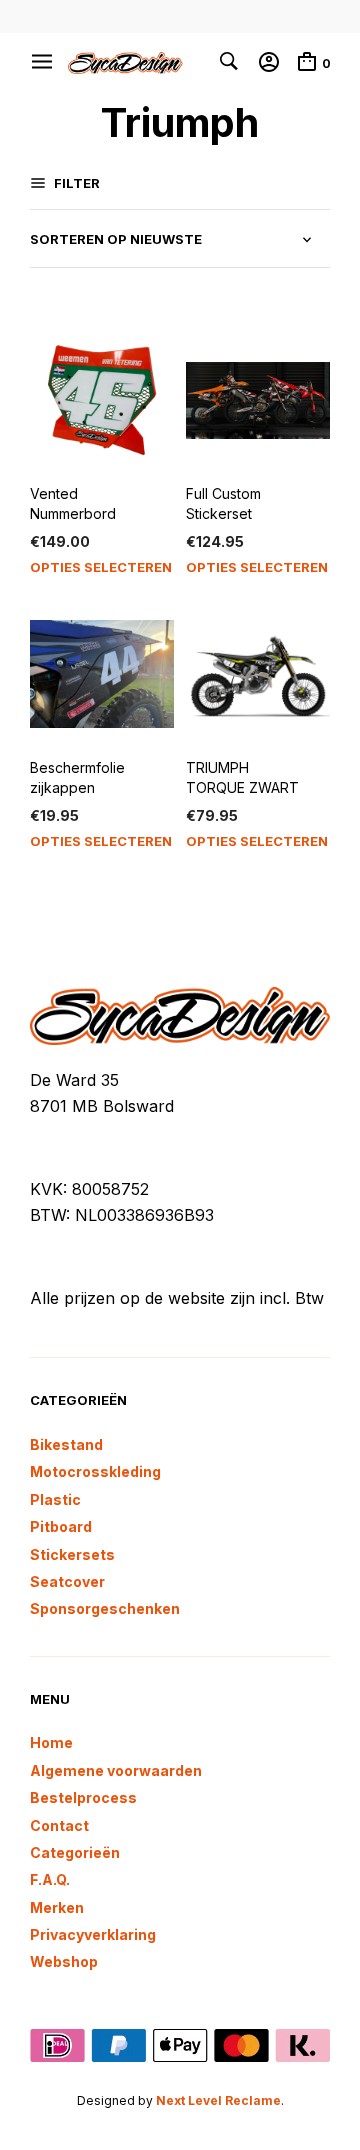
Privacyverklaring (93, 1934)
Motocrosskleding (95, 1471)
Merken (57, 1907)
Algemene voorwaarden (116, 1770)
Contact (59, 1825)
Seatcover (67, 1581)
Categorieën (75, 1852)
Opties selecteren (101, 567)
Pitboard (61, 1526)
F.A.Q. (50, 1879)
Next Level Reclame (218, 2100)
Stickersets (72, 1554)
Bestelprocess (83, 1797)
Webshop (64, 1961)
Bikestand (66, 1444)
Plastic (55, 1499)
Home (51, 1742)
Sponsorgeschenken (105, 1608)
